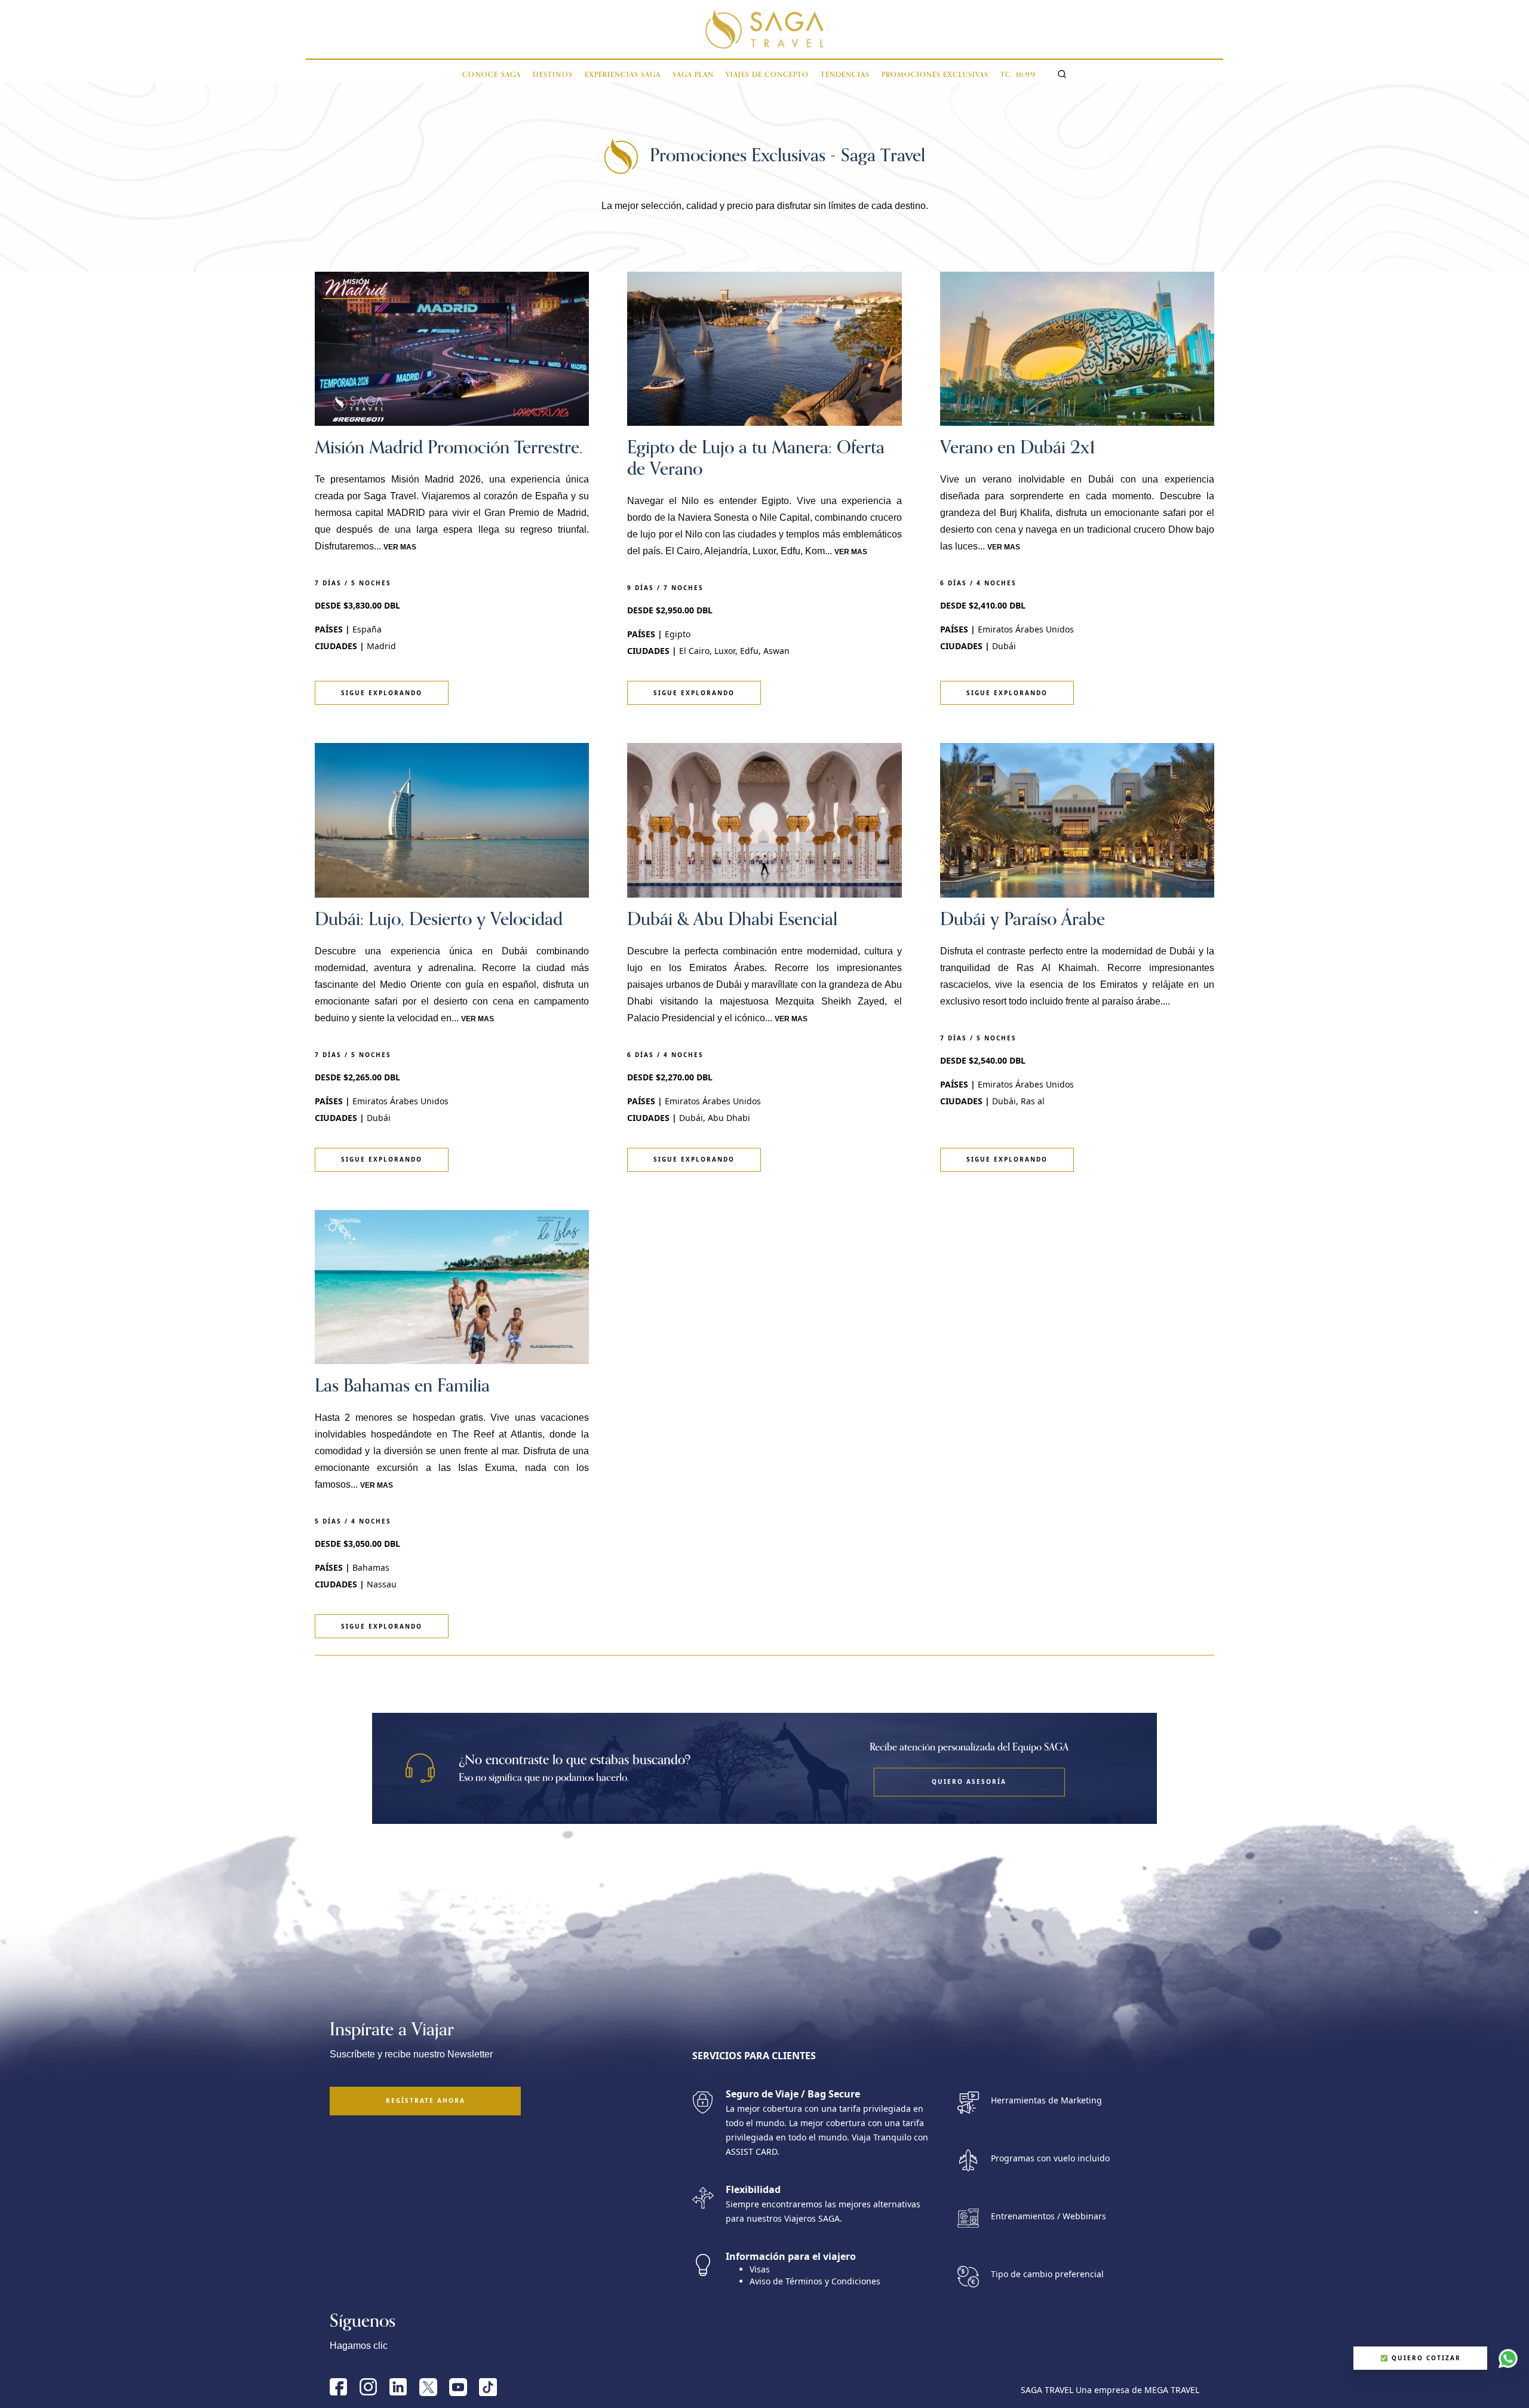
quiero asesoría (969, 1782)
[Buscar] (1062, 74)
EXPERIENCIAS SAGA (623, 75)
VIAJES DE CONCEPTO (767, 75)
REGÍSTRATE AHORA (426, 2100)
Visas (760, 2269)
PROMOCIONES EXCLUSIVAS (935, 75)
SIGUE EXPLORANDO (382, 693)
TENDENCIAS (845, 75)
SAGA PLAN (693, 75)
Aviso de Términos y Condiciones (815, 2281)
